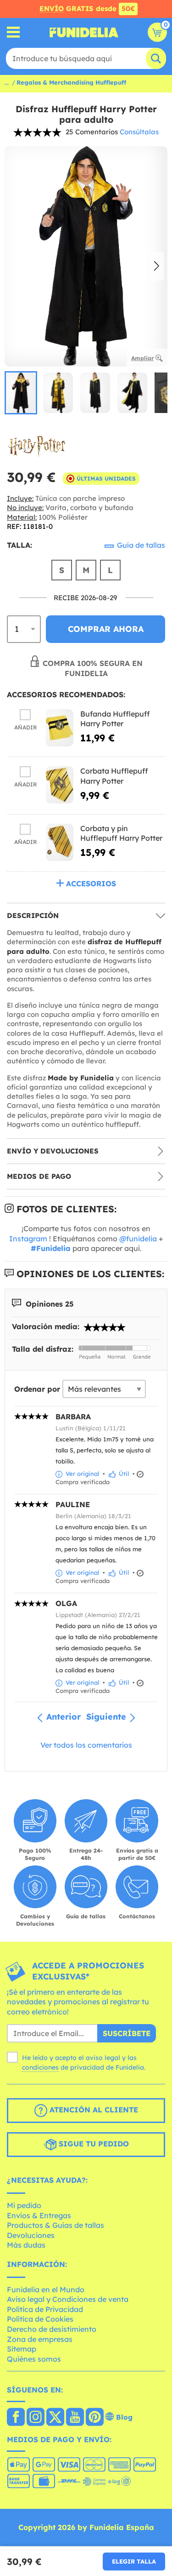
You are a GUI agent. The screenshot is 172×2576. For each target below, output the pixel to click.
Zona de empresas (40, 2339)
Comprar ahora (106, 629)
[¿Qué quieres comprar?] (14, 32)
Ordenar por (37, 1389)
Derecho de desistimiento (52, 2329)
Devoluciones (31, 2235)
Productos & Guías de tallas (55, 2225)
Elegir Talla (134, 2561)
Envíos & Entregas (39, 2215)
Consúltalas (139, 132)
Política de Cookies (40, 2319)
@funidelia (138, 1239)
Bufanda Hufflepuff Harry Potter (115, 719)
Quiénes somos (34, 2359)
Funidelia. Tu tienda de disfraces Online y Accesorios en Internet (84, 32)
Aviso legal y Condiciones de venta (68, 2299)
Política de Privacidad (45, 2309)
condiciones (40, 2067)
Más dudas (26, 2245)
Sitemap (22, 2349)
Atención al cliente (93, 2110)
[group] (21, 393)
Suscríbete (127, 2033)
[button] (157, 267)
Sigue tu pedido (93, 2144)
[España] (16, 2418)
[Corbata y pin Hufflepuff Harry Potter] (60, 842)
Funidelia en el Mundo (46, 2289)
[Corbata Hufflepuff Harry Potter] (60, 785)
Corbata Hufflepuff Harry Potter (114, 776)
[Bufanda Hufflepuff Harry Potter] (60, 728)
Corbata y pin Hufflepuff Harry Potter (121, 833)
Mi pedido (24, 2205)
